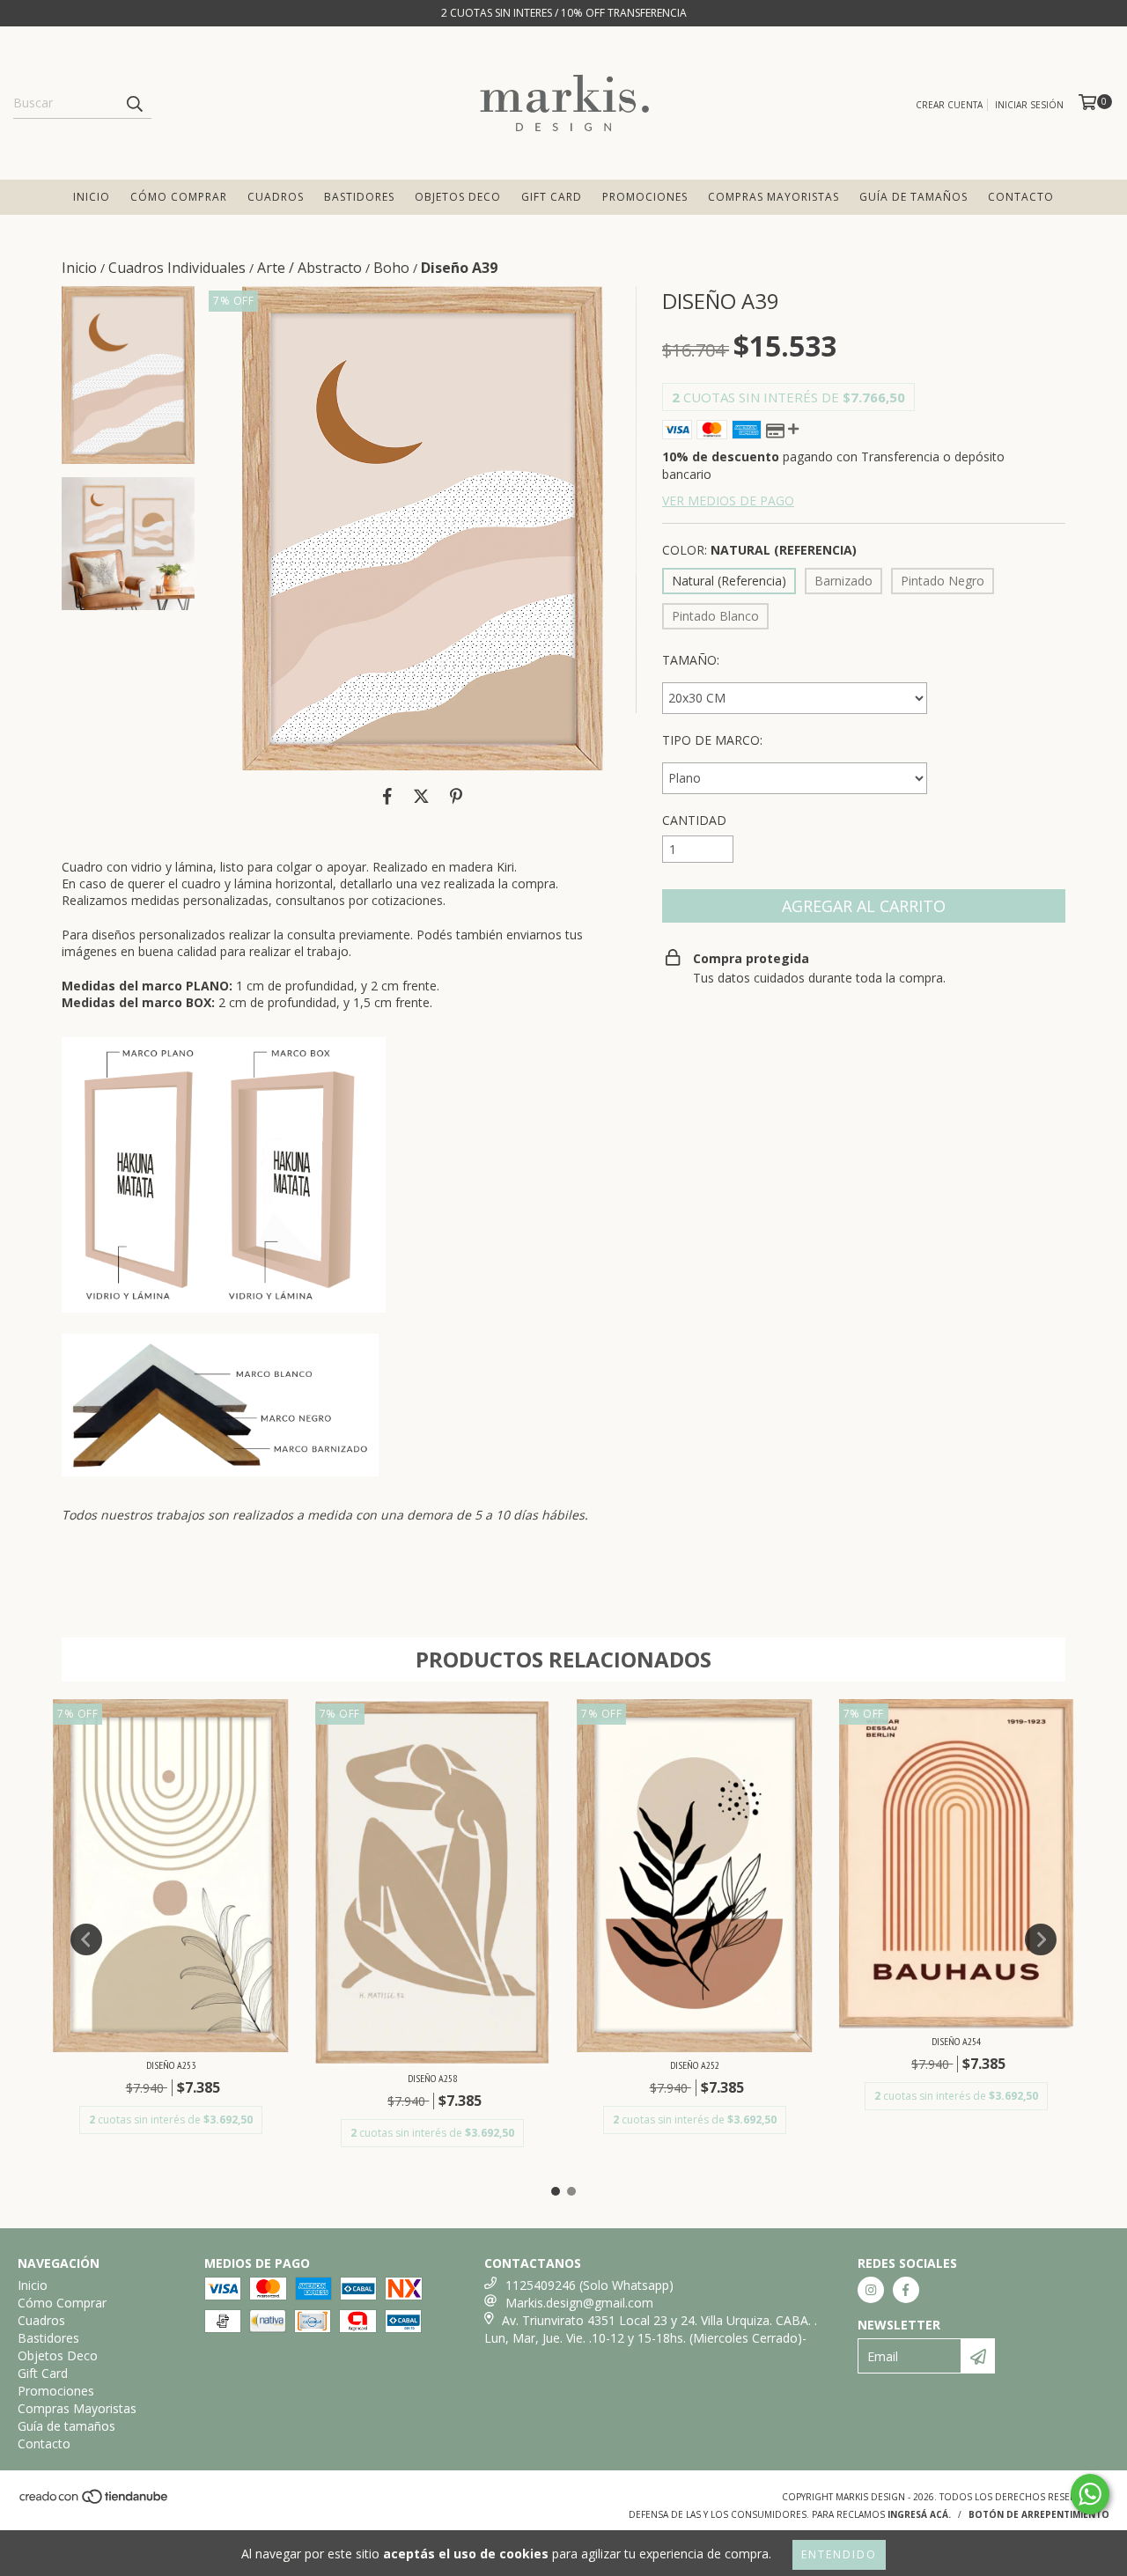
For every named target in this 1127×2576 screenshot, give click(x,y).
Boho (391, 268)
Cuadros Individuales (177, 268)
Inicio (92, 197)
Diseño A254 (956, 2041)
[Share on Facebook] (387, 797)
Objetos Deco (458, 197)
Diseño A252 (695, 2065)
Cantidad (694, 820)
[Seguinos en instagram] (871, 2290)
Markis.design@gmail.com (579, 2303)
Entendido (839, 2554)
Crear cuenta (949, 105)
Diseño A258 (432, 2078)
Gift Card (552, 197)
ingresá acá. (919, 2514)
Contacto (1021, 197)
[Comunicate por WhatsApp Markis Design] (1090, 2494)
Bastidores (359, 197)
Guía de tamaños (913, 197)
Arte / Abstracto (309, 268)
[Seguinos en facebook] (906, 2290)
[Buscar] (134, 103)
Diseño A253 (171, 2065)
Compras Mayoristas (773, 197)
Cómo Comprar (179, 197)
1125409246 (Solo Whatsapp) (589, 2285)
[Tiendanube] (95, 2502)
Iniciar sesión (1029, 105)
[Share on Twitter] (421, 797)
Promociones (645, 197)
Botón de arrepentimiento (1039, 2514)
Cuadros (276, 197)
